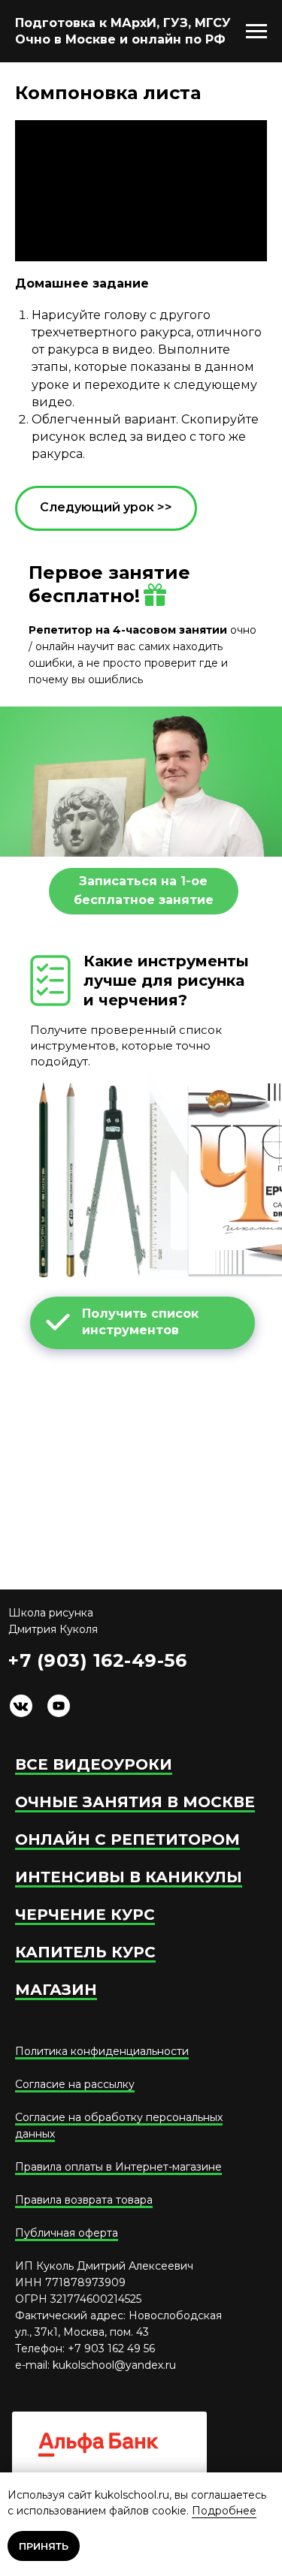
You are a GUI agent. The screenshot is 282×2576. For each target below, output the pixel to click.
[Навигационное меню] (256, 32)
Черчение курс (85, 1915)
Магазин (56, 1990)
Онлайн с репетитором (127, 1839)
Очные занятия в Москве (135, 1802)
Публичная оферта (67, 2233)
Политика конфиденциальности (102, 2051)
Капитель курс (85, 1952)
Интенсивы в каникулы (129, 1877)
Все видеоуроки (94, 1764)
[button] (144, 891)
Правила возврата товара (84, 2200)
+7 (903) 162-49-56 (97, 1660)
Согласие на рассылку (75, 2084)
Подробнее (224, 2511)
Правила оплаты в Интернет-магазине (118, 2167)
